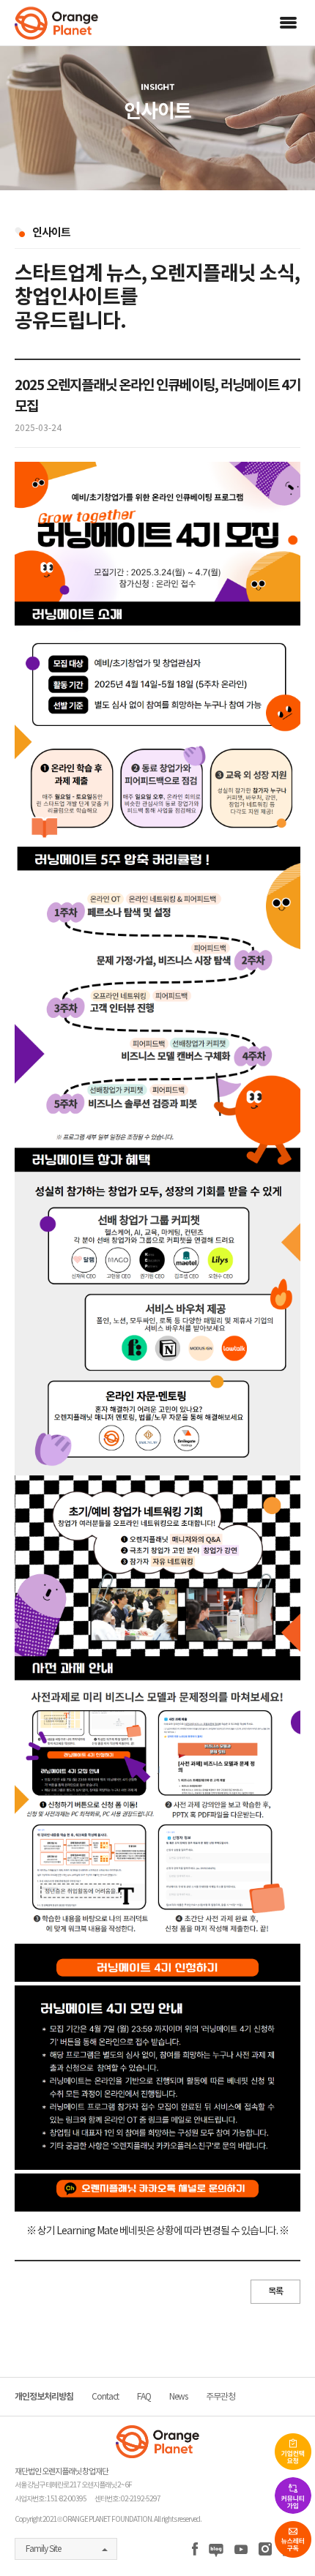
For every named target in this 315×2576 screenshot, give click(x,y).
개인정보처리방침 (44, 2396)
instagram (265, 2550)
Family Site (43, 2549)
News (178, 2396)
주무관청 (220, 2396)
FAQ (144, 2396)
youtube (241, 2550)
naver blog (216, 2550)
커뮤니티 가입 (293, 2495)
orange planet (56, 23)
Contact (105, 2396)
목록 (275, 2291)
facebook (195, 2550)
